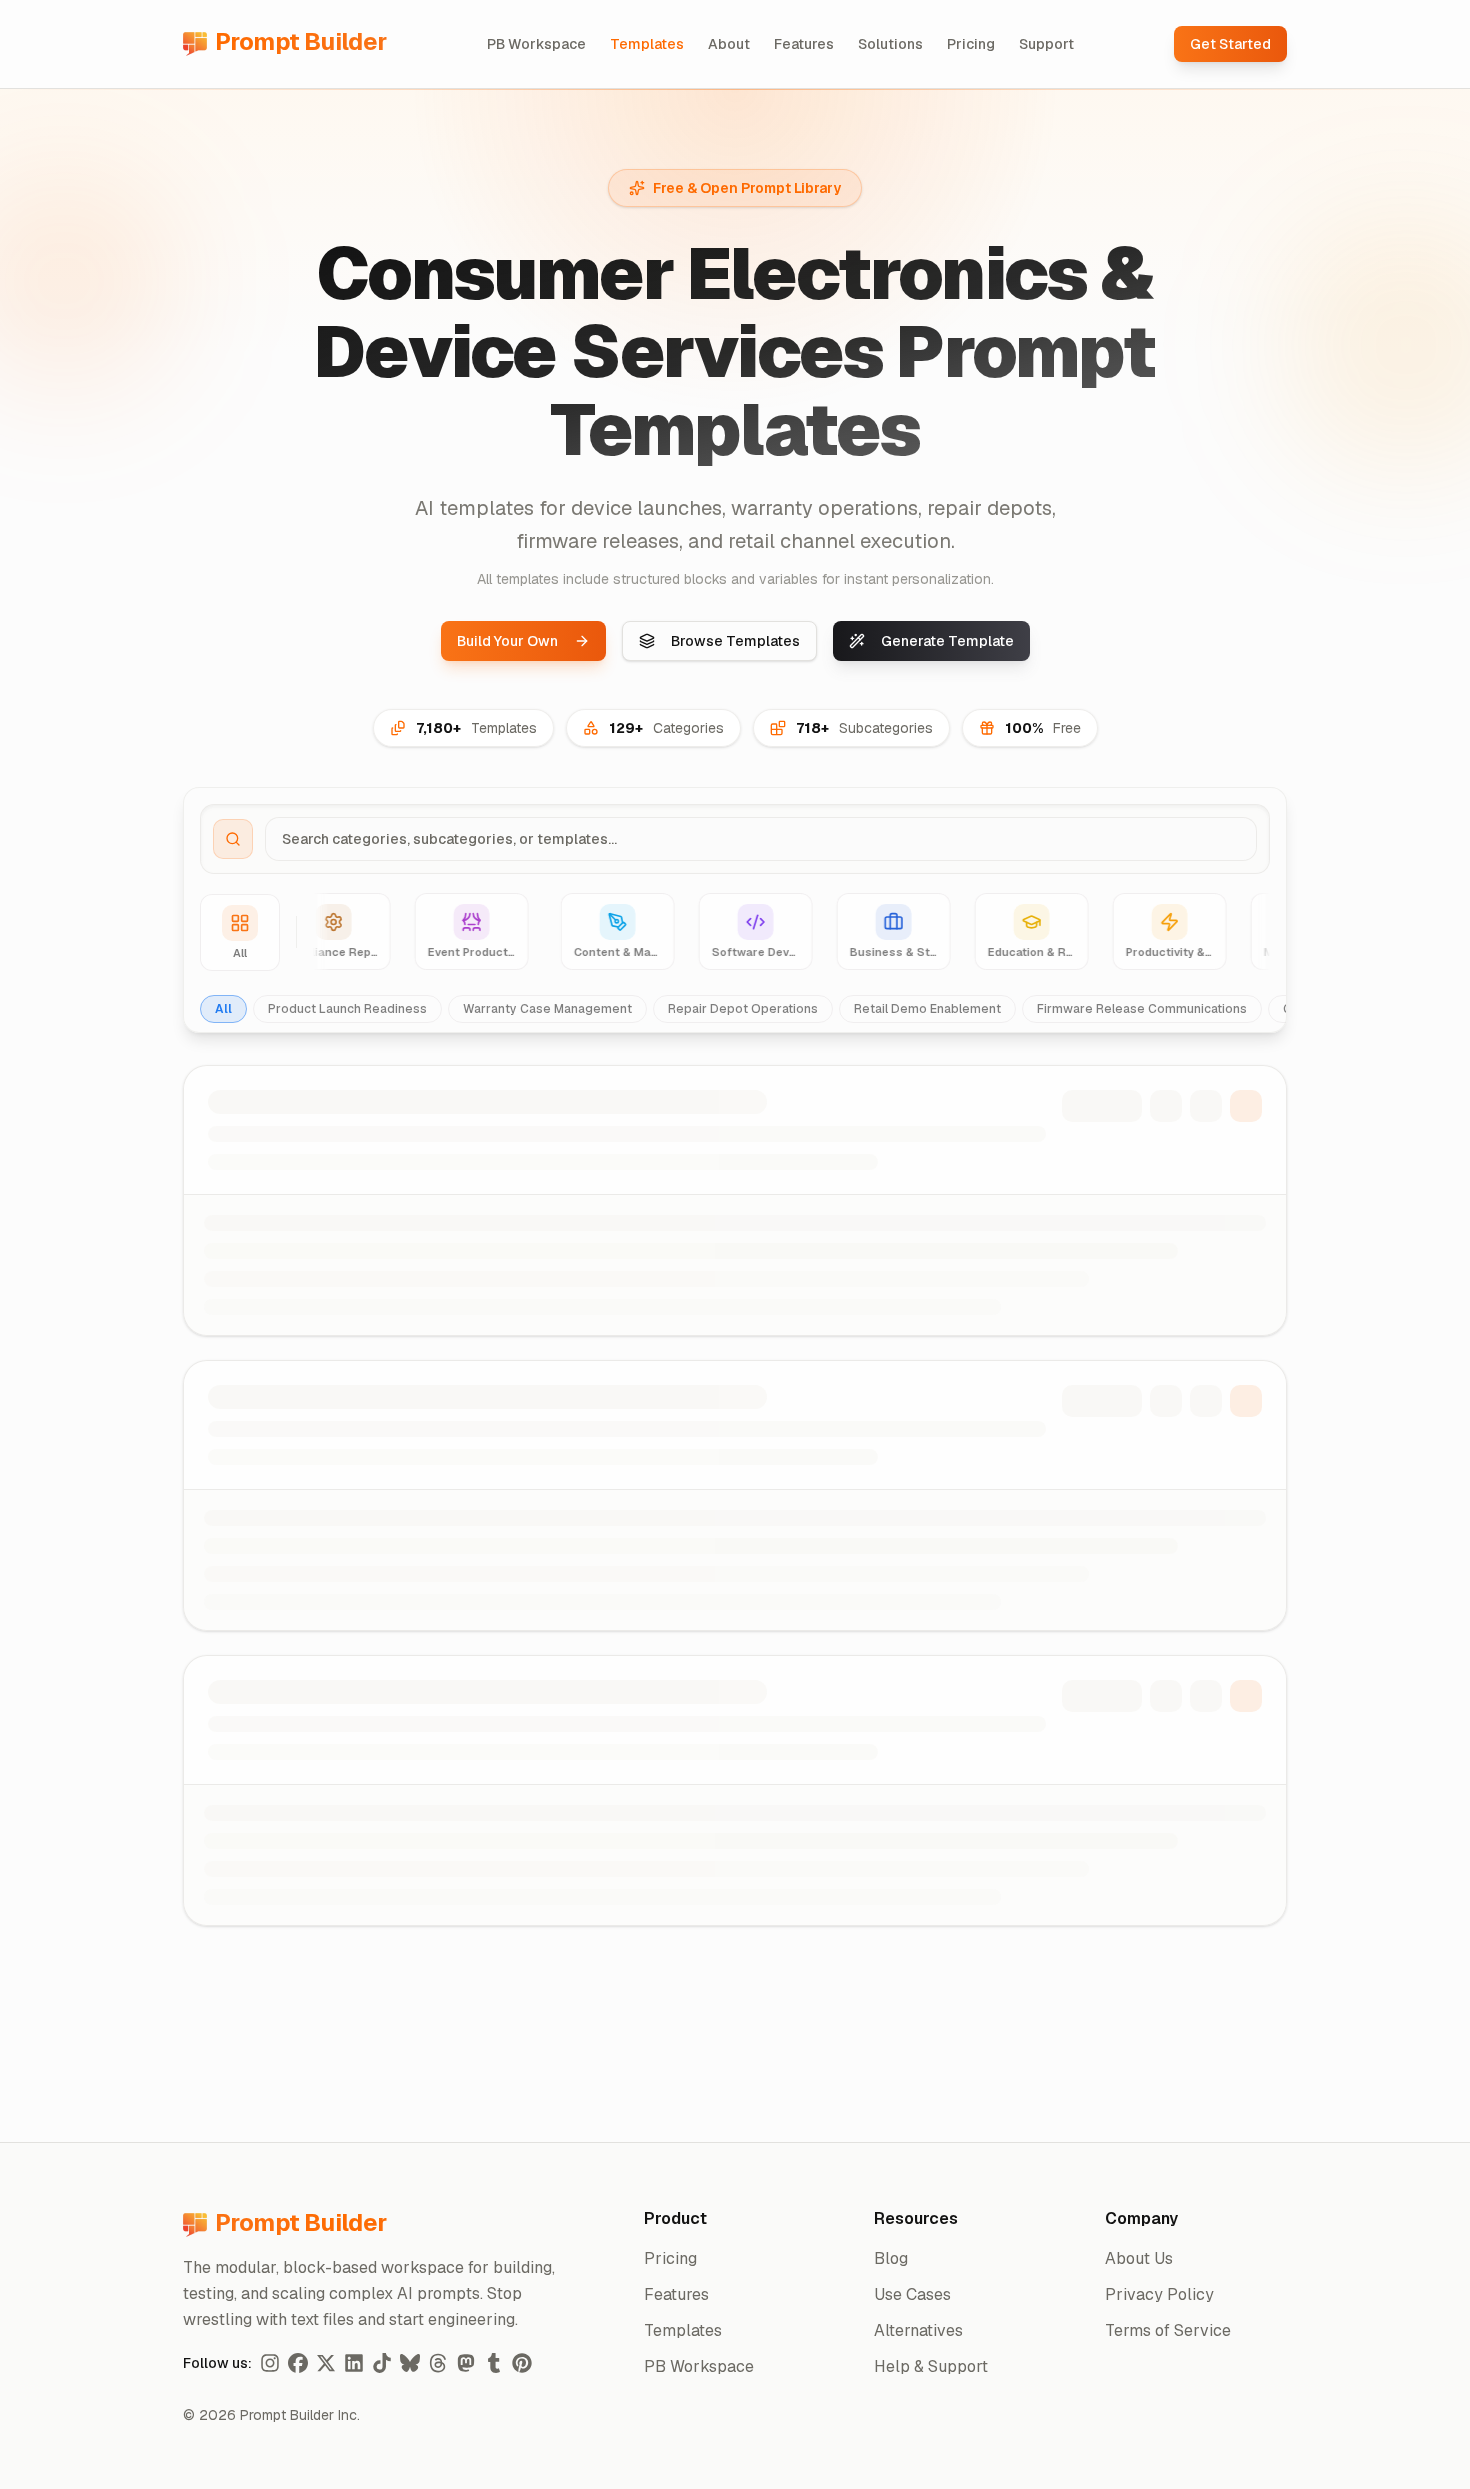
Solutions (890, 44)
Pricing (971, 44)
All (223, 1009)
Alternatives (918, 2330)
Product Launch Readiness (347, 1009)
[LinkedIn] (354, 2363)
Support (1046, 44)
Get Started (1230, 44)
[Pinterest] (522, 2363)
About (729, 44)
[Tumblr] (494, 2363)
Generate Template (947, 641)
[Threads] (438, 2363)
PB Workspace (536, 44)
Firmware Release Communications (1142, 1009)
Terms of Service (1168, 2330)
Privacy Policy (1159, 2294)
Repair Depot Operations (743, 1009)
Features (804, 44)
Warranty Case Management (547, 1009)
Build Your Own (507, 641)
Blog (891, 2258)
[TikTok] (382, 2363)
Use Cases (912, 2294)
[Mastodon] (466, 2363)
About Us (1139, 2258)
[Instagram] (270, 2363)
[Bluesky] (410, 2363)
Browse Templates (735, 641)
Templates (647, 44)
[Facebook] (298, 2363)
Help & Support (931, 2366)
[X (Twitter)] (326, 2363)
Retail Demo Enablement (927, 1009)
